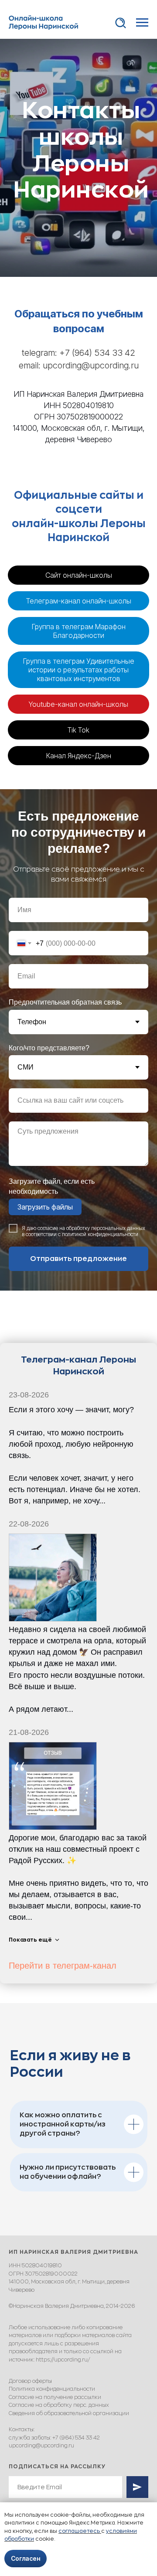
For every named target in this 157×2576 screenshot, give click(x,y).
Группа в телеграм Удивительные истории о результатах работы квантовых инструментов (79, 2235)
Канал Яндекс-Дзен (79, 2320)
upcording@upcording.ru (91, 1931)
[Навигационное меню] (142, 23)
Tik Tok (78, 2295)
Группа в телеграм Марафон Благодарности (79, 2196)
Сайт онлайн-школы (79, 2140)
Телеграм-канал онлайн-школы (79, 2166)
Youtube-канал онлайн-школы (78, 2269)
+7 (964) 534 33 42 (97, 1918)
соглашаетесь (80, 2531)
